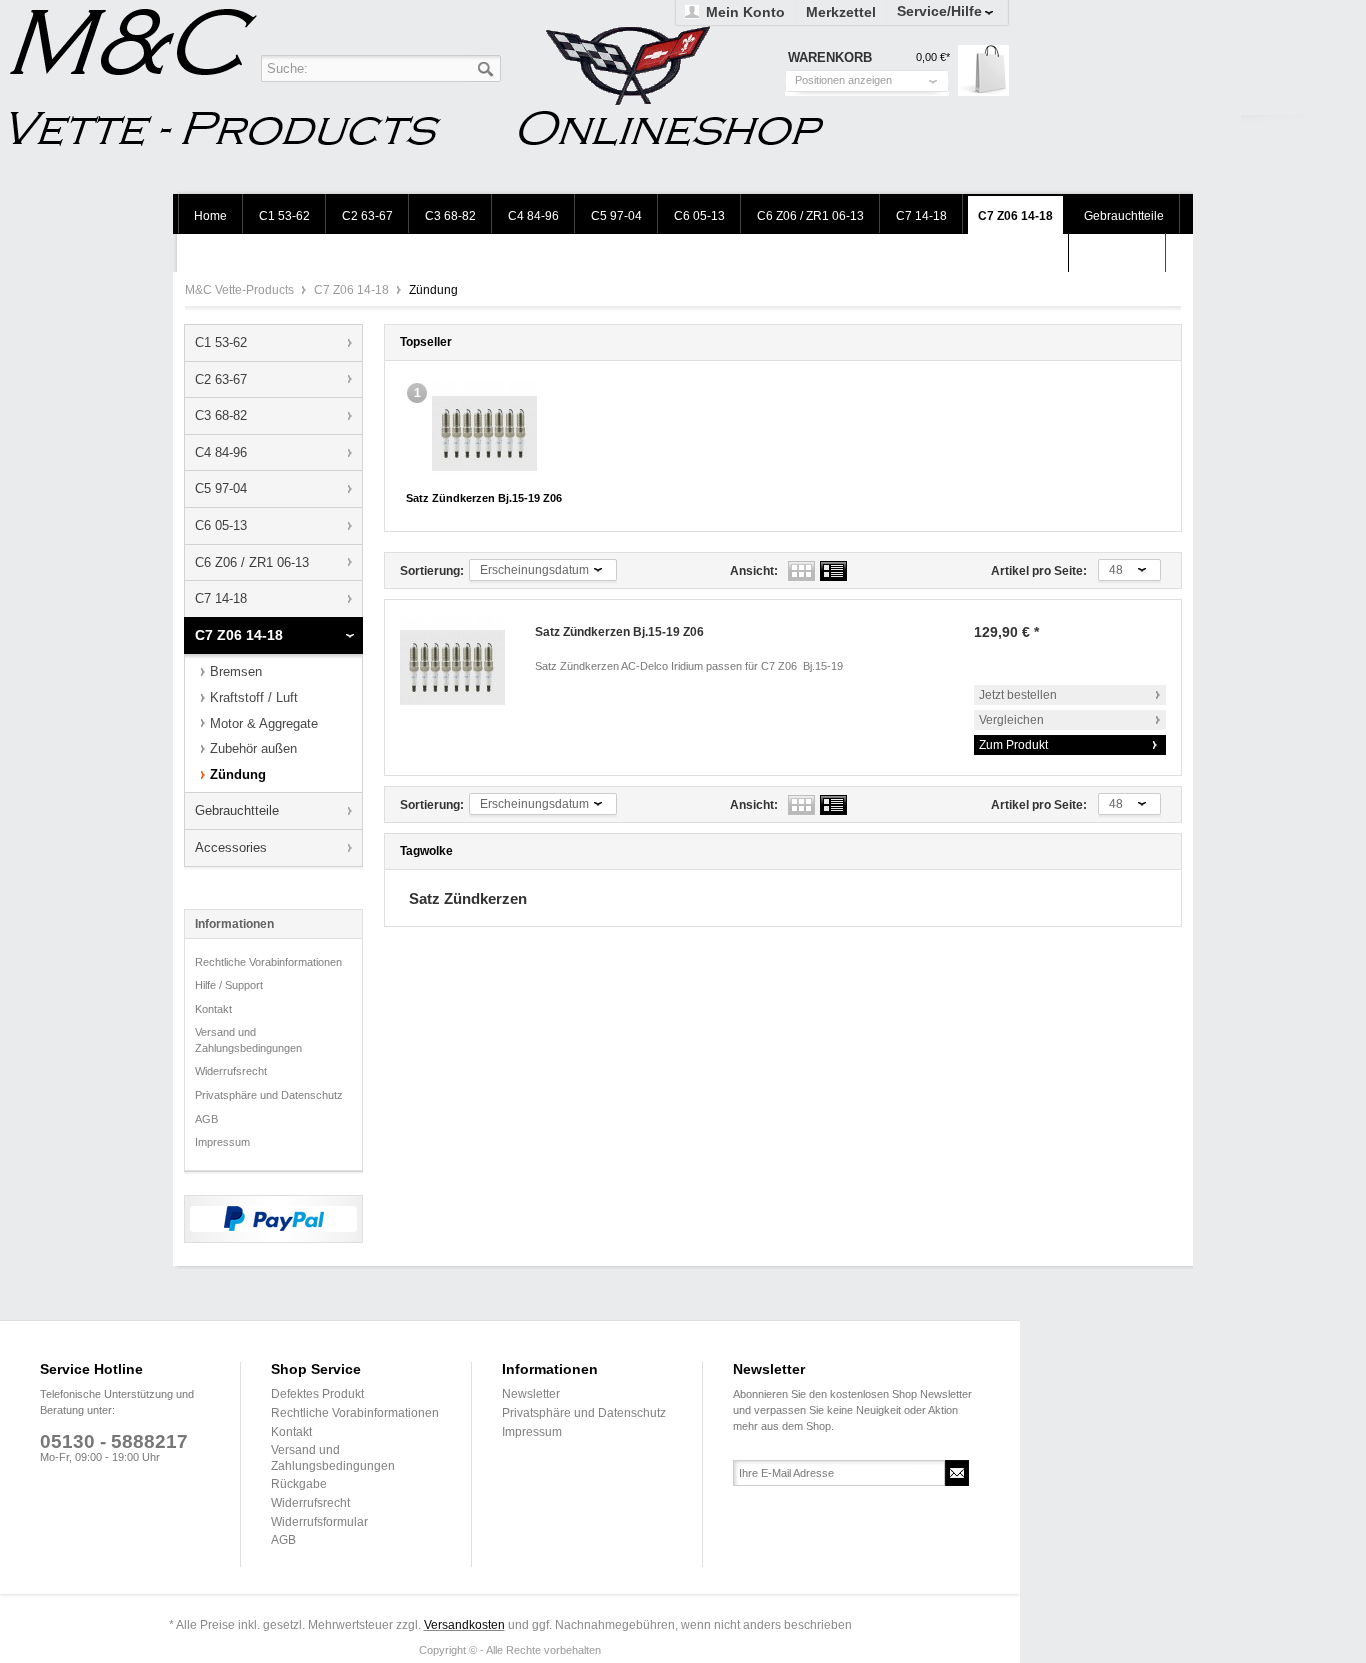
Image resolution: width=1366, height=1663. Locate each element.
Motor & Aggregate (264, 723)
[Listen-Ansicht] (833, 571)
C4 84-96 (221, 452)
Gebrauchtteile (237, 810)
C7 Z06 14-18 (353, 290)
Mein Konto (745, 12)
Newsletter (531, 1394)
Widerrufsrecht (231, 1071)
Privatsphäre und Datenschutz (269, 1095)
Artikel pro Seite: (1039, 571)
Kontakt (213, 1009)
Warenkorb (983, 70)
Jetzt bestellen (1018, 695)
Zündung (238, 774)
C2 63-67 (221, 379)
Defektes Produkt (317, 1394)
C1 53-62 (221, 342)
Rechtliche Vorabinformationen (268, 962)
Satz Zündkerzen (468, 898)
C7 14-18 (221, 598)
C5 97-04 (221, 488)
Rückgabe (299, 1484)
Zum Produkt (1013, 745)
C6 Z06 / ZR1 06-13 (252, 562)
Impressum (222, 1142)
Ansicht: (754, 571)
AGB (206, 1119)
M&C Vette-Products (241, 290)
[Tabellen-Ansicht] (801, 571)
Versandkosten (464, 1625)
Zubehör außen (253, 748)
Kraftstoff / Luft (254, 697)
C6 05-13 (221, 525)
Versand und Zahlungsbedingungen (248, 1040)
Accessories (231, 847)
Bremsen (236, 671)
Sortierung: (432, 571)
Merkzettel (841, 12)
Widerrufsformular (319, 1522)
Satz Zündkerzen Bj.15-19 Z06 (484, 498)
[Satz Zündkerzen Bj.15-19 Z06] (484, 433)
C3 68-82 (221, 415)
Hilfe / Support (229, 985)
